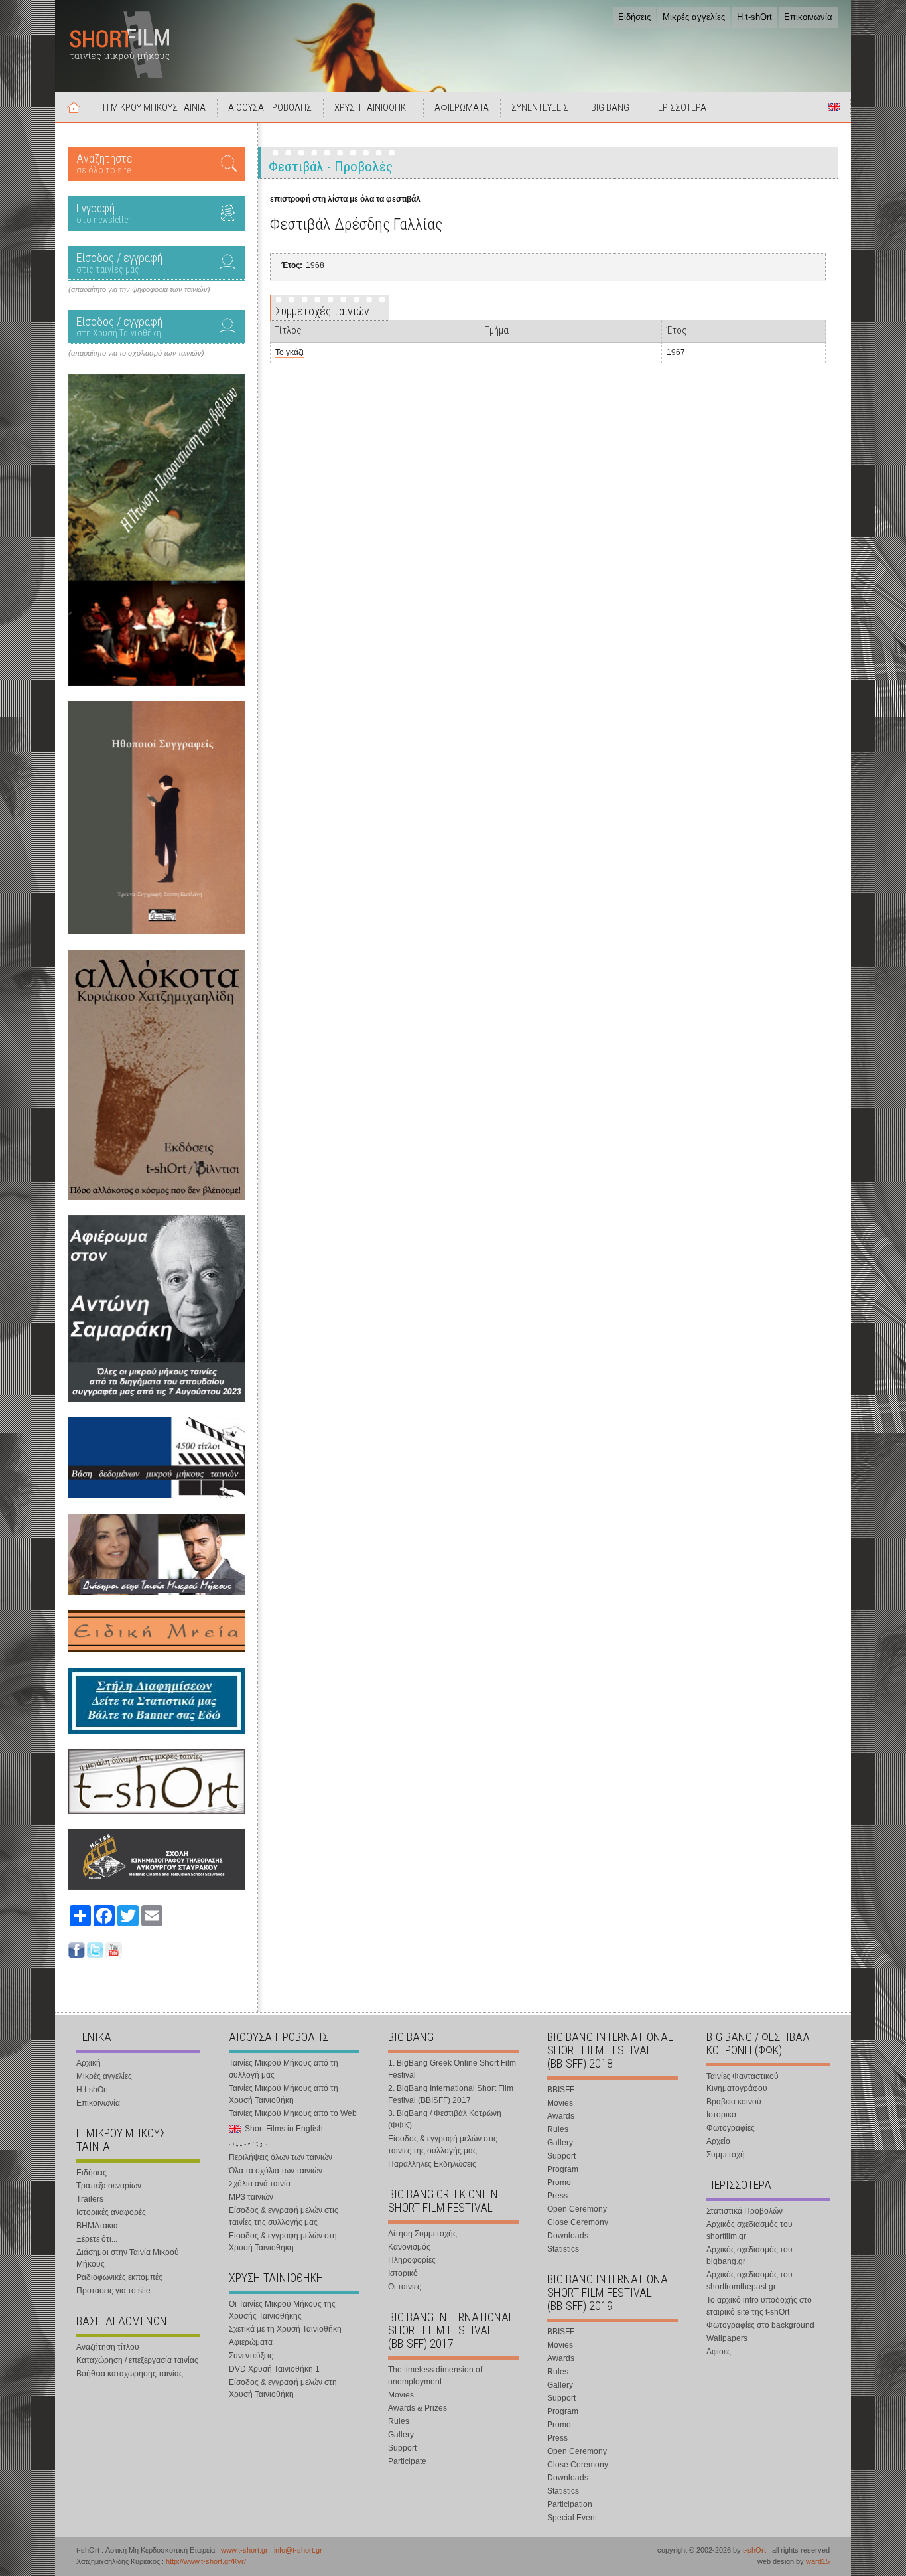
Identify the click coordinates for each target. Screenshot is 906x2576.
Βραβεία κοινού (734, 2102)
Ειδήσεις (634, 17)
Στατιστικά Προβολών (744, 2211)
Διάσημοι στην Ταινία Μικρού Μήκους (128, 2258)
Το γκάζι (290, 352)
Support (402, 2448)
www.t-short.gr (244, 2550)
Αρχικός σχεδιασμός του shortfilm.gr (749, 2230)
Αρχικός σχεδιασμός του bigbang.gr (749, 2255)
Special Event (572, 2518)
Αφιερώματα (251, 2342)
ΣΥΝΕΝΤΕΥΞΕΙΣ (540, 107)
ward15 (818, 2561)
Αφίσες (719, 2352)
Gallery (401, 2435)
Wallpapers (727, 2338)
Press (557, 2196)
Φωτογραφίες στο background (760, 2325)
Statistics (563, 2249)
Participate (407, 2461)
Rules (399, 2421)
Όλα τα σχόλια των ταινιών (276, 2171)
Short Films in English (834, 107)
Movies (401, 2395)
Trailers (90, 2199)
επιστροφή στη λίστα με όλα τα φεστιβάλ (345, 199)
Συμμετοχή (726, 2155)
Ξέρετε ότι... (97, 2239)
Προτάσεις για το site (113, 2291)
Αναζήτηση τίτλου (108, 2347)
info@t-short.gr (298, 2550)
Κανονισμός (409, 2247)
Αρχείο (718, 2141)
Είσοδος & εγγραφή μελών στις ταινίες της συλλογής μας (284, 2216)
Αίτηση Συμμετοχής (422, 2234)
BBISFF (561, 2090)
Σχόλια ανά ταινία (260, 2184)
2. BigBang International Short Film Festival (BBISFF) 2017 (451, 2094)
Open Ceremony (577, 2209)
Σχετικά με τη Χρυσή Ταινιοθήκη (285, 2329)
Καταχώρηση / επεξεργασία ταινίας (137, 2360)
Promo (559, 2182)
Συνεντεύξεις (251, 2356)
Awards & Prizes (418, 2408)
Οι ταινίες (405, 2287)
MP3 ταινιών (251, 2197)
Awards (561, 2116)
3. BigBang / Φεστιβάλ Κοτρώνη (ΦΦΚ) (445, 2119)
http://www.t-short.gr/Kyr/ (206, 2561)
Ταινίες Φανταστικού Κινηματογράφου (743, 2082)
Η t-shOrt (754, 17)
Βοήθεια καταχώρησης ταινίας (130, 2374)
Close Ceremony (578, 2222)
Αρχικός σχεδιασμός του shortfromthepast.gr (749, 2281)
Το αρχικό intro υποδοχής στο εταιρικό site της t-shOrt (759, 2306)
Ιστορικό (403, 2273)
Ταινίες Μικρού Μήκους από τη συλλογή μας (284, 2069)
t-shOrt (754, 2550)
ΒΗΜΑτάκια (97, 2226)
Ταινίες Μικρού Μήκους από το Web (293, 2113)
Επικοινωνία (808, 17)
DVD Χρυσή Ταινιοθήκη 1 (274, 2369)
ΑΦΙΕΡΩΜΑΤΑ (462, 107)
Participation (570, 2504)
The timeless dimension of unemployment (435, 2376)
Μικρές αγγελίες (694, 17)
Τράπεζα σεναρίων (109, 2186)
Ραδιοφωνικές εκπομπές (119, 2277)
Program (563, 2169)
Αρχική (74, 107)
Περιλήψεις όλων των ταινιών (281, 2157)
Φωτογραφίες (731, 2128)
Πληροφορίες (412, 2260)
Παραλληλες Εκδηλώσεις (432, 2164)
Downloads (568, 2236)
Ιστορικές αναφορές (111, 2212)
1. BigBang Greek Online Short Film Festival (452, 2069)
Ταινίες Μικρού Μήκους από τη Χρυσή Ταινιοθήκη (284, 2094)
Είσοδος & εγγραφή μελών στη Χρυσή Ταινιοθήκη (283, 2242)
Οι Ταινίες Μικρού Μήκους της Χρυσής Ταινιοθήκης (282, 2310)
